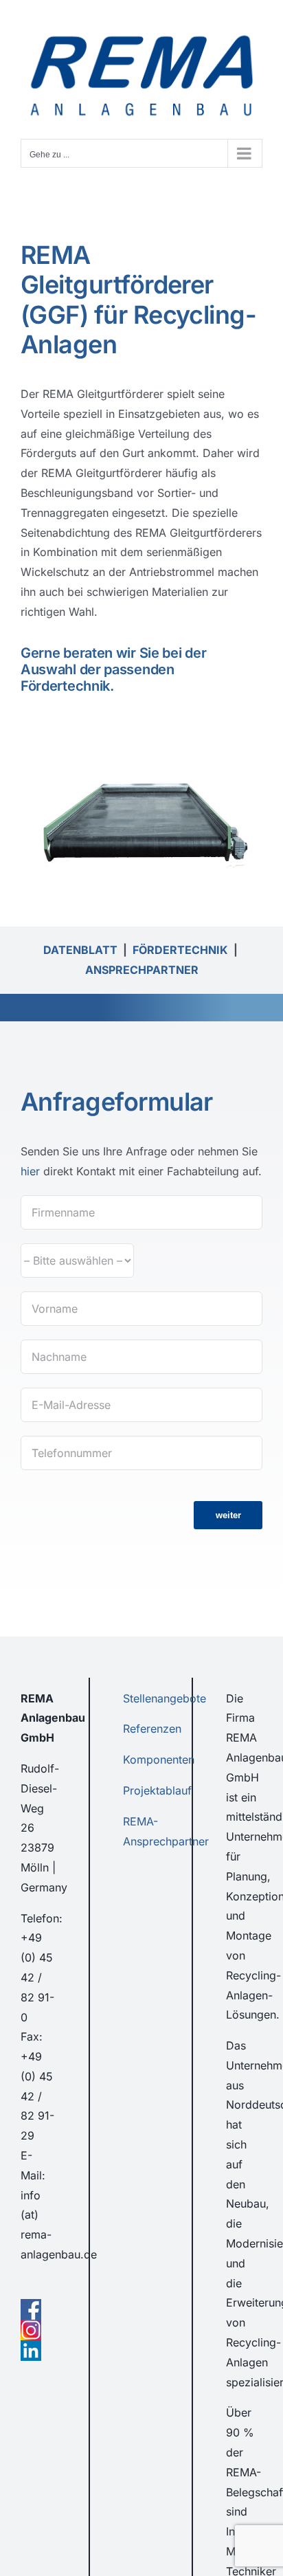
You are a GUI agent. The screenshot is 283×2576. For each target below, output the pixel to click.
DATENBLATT (80, 950)
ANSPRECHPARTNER (142, 970)
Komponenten (159, 1759)
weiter (228, 1515)
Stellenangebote (165, 1698)
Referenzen (152, 1729)
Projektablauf (157, 1790)
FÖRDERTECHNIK (180, 950)
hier (30, 1171)
